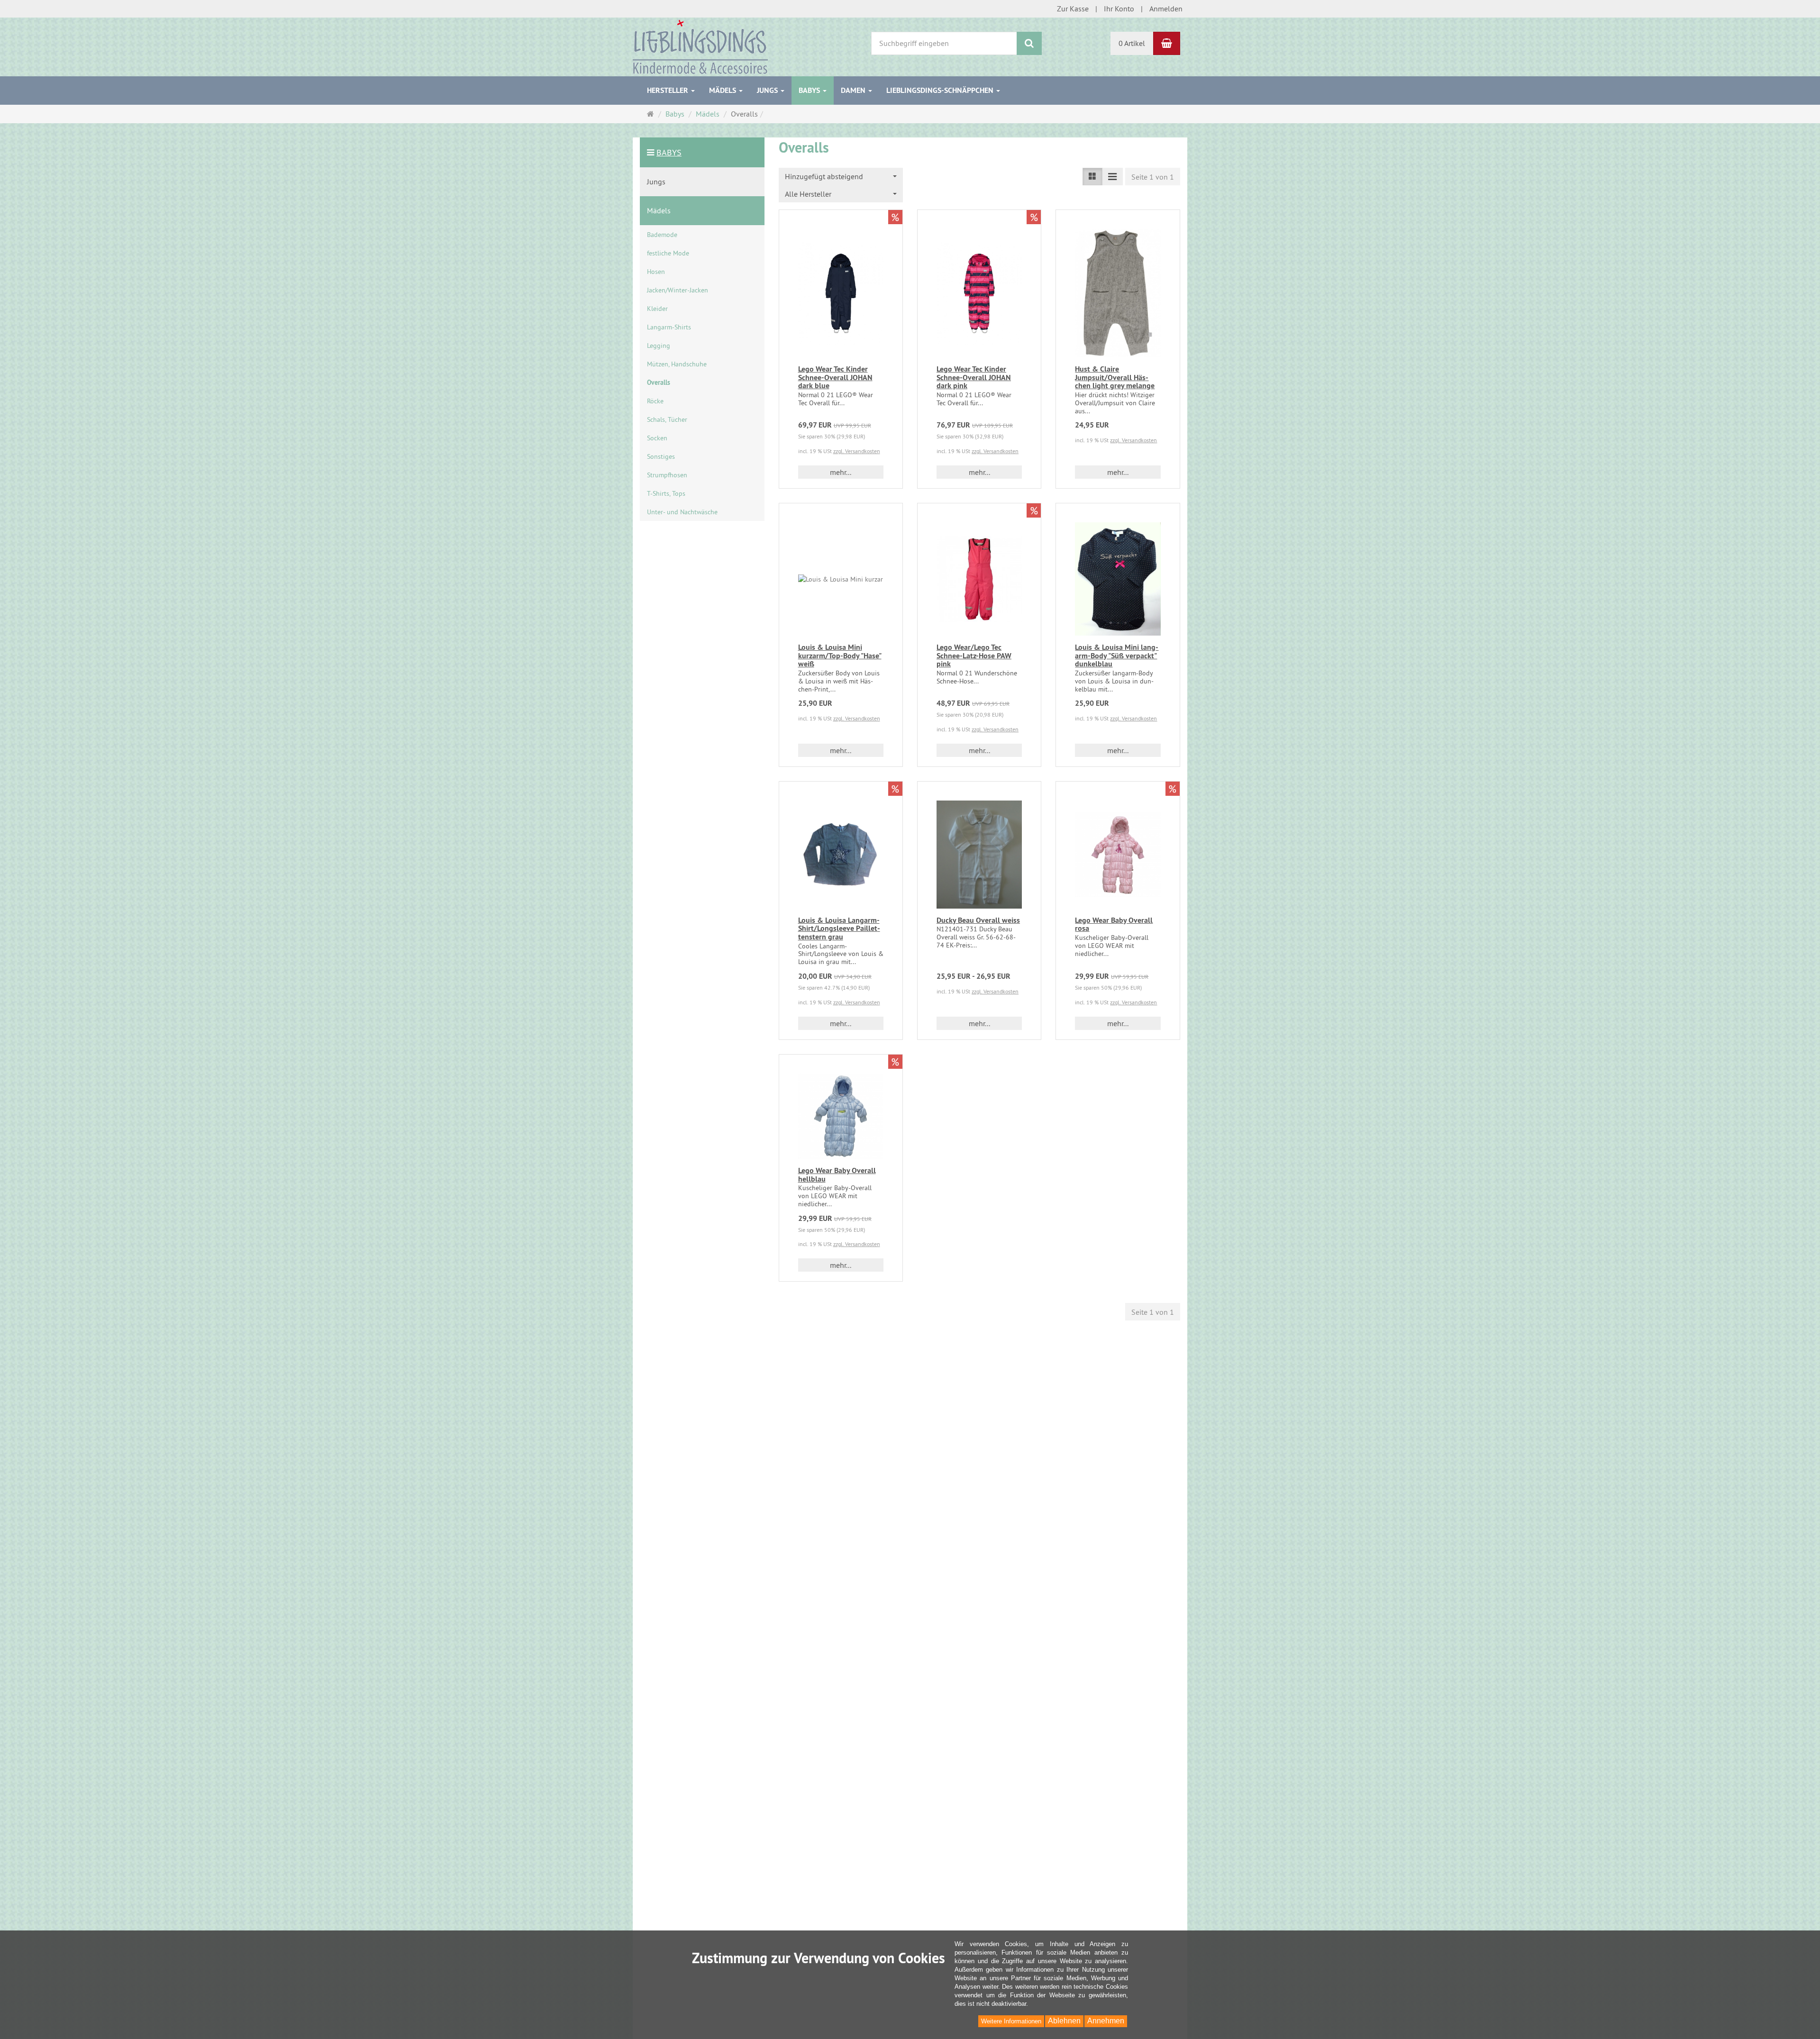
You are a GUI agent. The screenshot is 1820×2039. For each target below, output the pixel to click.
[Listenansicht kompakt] (1112, 177)
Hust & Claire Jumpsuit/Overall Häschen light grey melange (1115, 377)
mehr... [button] (841, 472)
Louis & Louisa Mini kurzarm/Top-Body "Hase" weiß (840, 655)
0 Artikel (1132, 43)
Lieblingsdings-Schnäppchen (941, 90)
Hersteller (669, 90)
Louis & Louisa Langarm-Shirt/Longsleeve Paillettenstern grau (839, 928)
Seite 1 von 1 (1153, 177)
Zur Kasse (1073, 9)
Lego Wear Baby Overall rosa (1114, 924)
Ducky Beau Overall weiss (978, 920)
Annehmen (1106, 2021)
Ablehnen (1064, 2021)
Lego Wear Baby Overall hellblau (837, 1175)
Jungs (768, 90)
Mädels (723, 90)
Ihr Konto (1119, 9)
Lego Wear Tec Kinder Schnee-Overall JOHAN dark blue (835, 377)
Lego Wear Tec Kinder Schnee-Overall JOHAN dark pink (974, 377)
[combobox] (841, 177)
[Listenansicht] (1092, 177)
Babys (810, 90)
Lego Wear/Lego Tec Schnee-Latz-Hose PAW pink (974, 655)
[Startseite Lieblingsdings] (700, 46)
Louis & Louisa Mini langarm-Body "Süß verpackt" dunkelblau (1117, 655)
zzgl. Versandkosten (857, 451)
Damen (854, 90)
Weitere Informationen (1011, 2021)
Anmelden (1166, 9)
